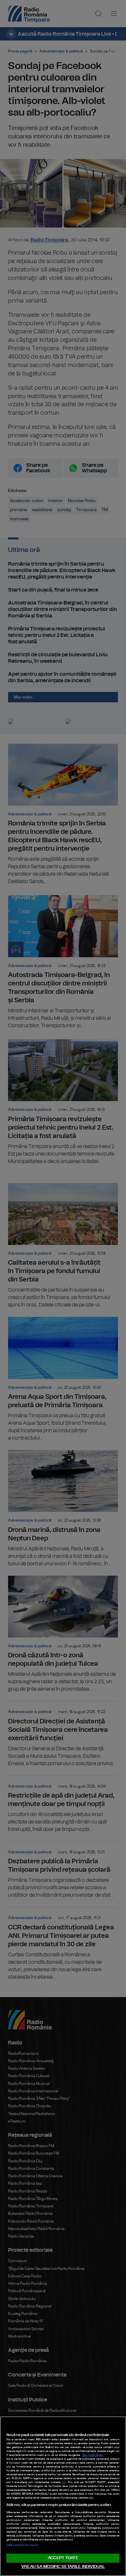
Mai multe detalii (93, 2455)
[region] (63, 2496)
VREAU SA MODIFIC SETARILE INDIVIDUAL (63, 2567)
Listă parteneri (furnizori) (22, 2545)
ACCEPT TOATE (63, 2558)
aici (64, 2482)
